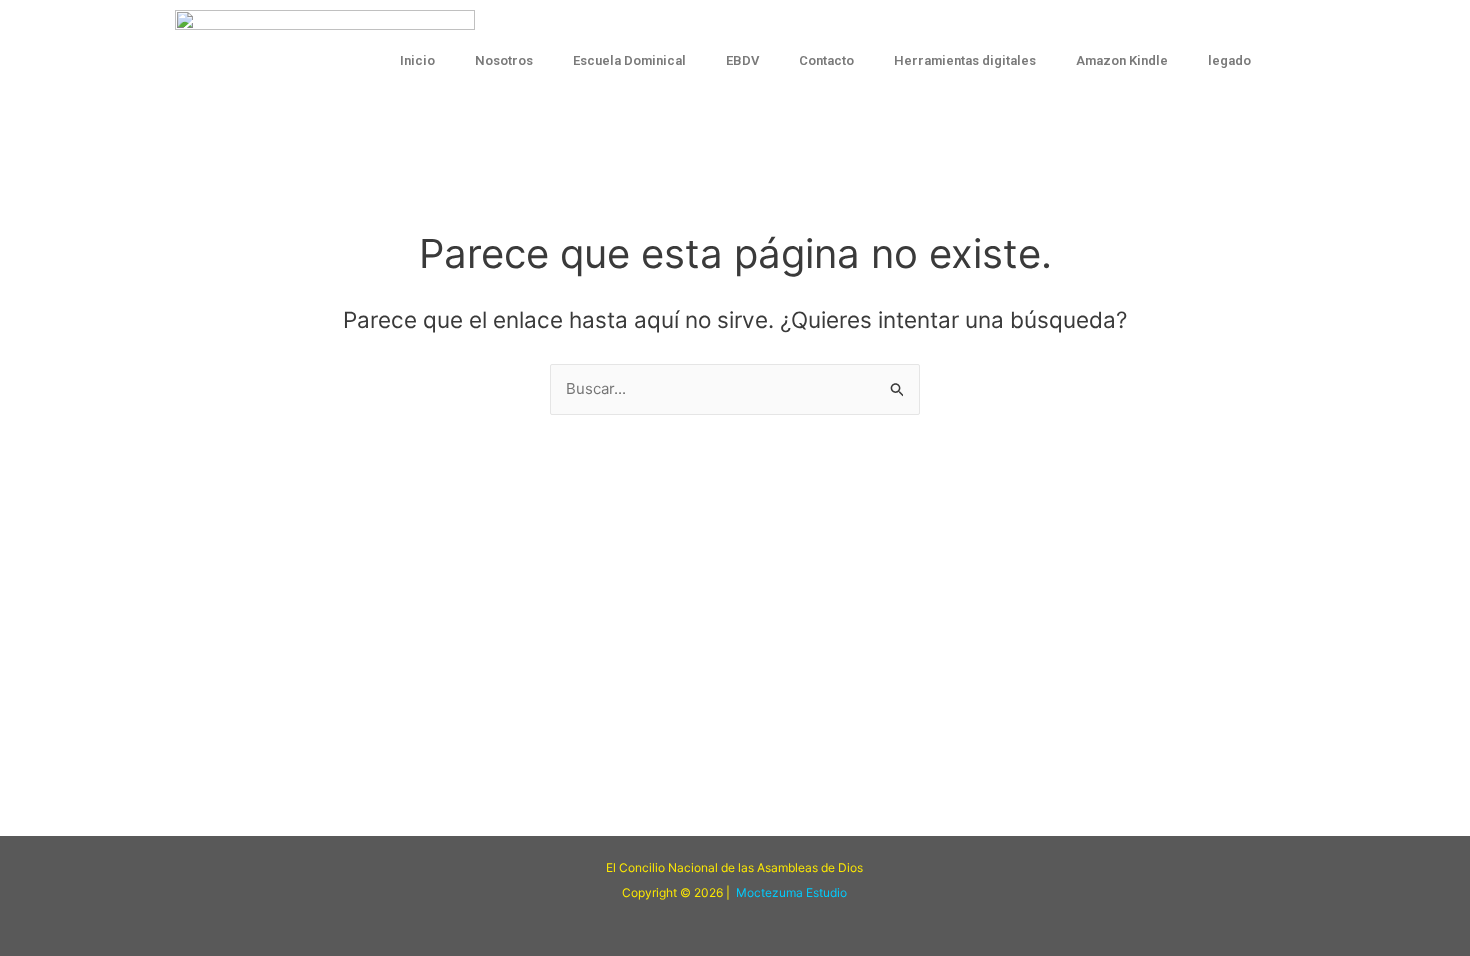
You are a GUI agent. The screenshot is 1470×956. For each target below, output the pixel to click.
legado (1229, 60)
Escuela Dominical (629, 60)
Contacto (826, 60)
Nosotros (504, 60)
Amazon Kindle (1122, 60)
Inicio (417, 60)
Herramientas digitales (965, 60)
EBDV (742, 60)
